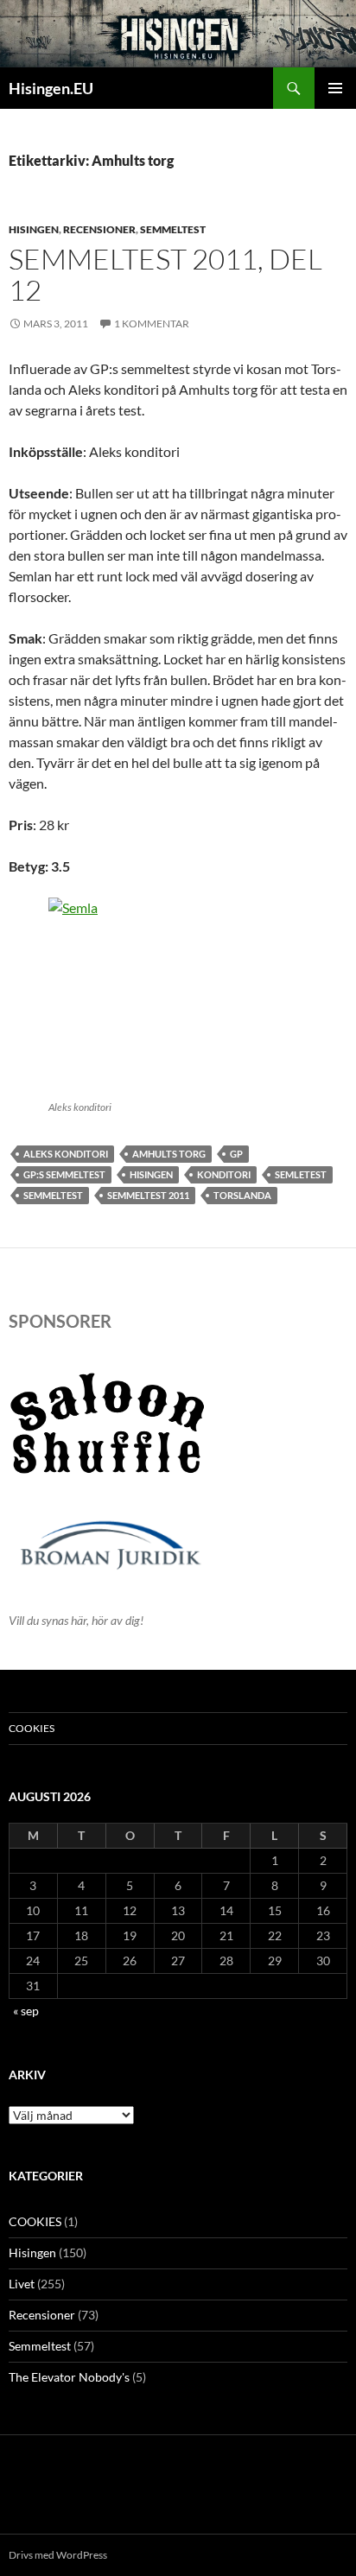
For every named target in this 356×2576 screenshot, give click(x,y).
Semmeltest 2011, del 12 (165, 274)
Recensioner (99, 229)
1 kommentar (152, 324)
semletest (301, 1174)
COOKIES (32, 1728)
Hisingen (34, 229)
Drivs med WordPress (58, 2555)
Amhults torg (169, 1154)
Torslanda (242, 1195)
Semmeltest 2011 (148, 1195)
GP (236, 1154)
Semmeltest (173, 229)
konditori (224, 1174)
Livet (22, 2284)
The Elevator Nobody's (69, 2377)
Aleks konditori (66, 1154)
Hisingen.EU (51, 88)
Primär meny (335, 88)
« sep (26, 2011)
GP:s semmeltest (64, 1174)
